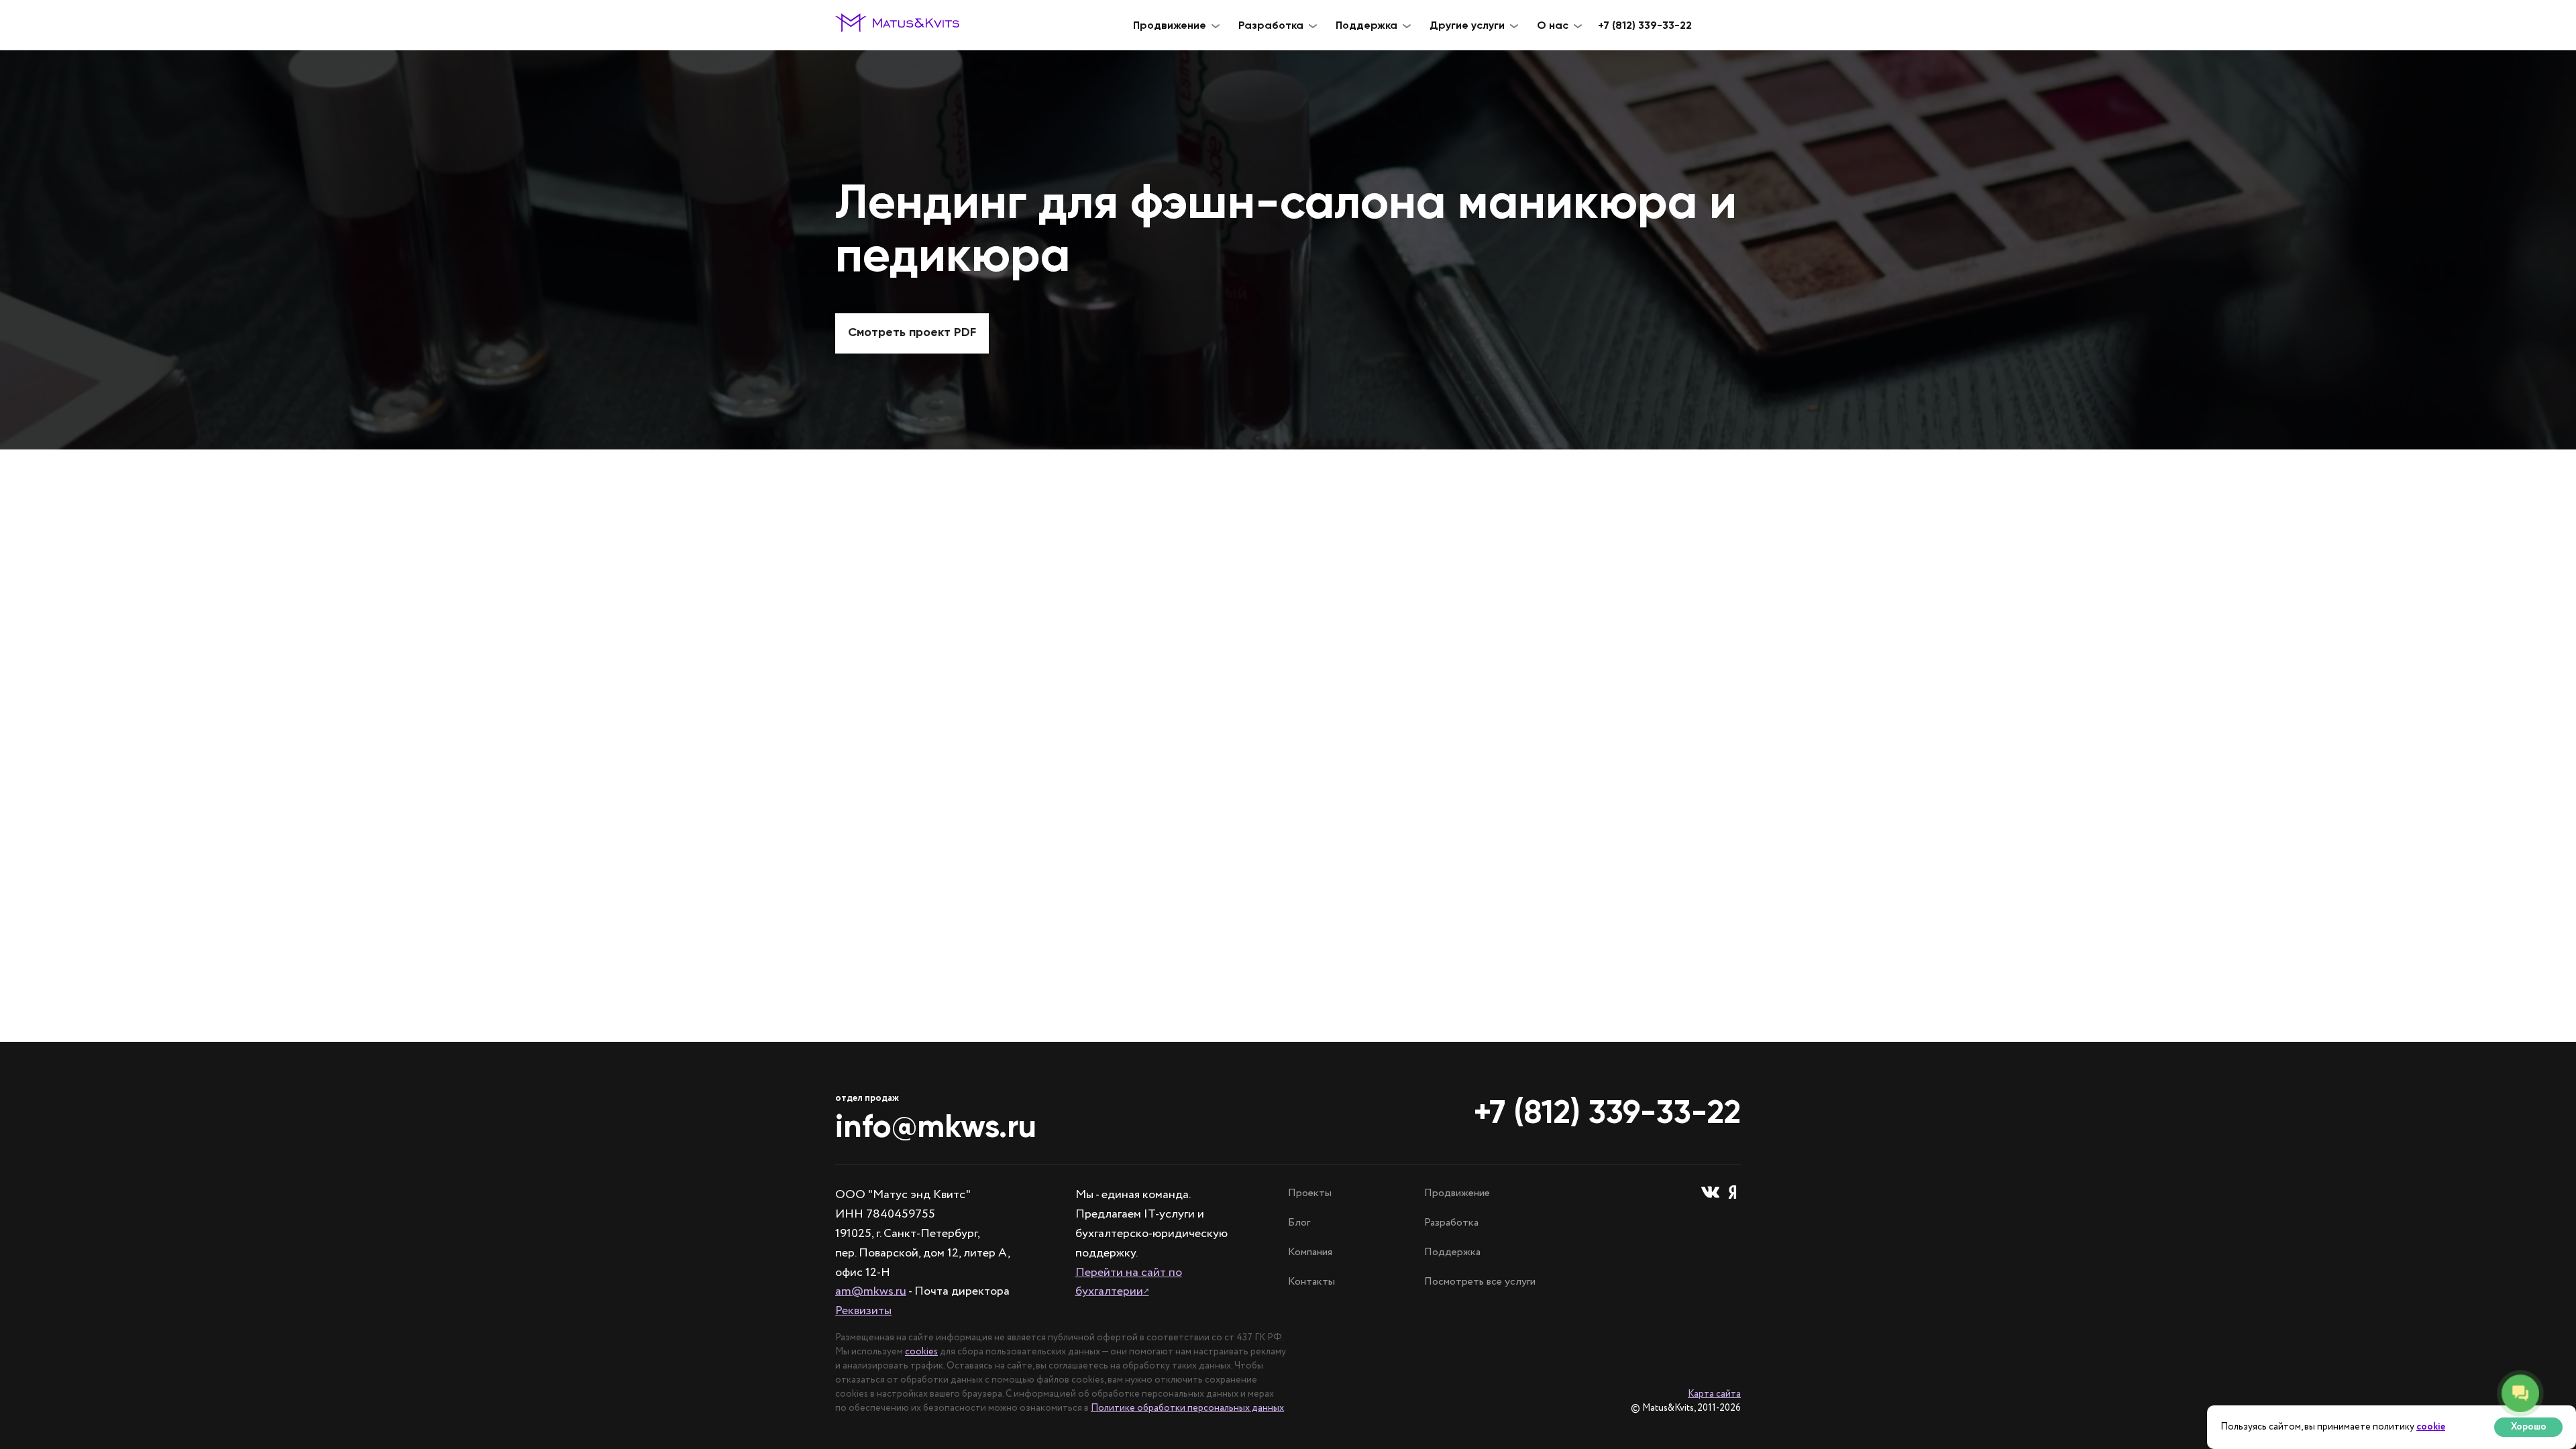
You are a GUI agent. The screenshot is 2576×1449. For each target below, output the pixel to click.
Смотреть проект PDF (912, 332)
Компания (1310, 1252)
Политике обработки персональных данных (1187, 1408)
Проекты (1310, 1193)
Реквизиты (863, 1311)
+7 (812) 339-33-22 (1645, 25)
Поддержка (1452, 1252)
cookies (921, 1352)
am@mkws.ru (871, 1291)
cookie (2431, 1427)
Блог (1299, 1223)
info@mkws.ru (936, 1126)
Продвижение (1457, 1193)
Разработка (1451, 1223)
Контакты (1311, 1282)
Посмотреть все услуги (1480, 1282)
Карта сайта (1714, 1394)
